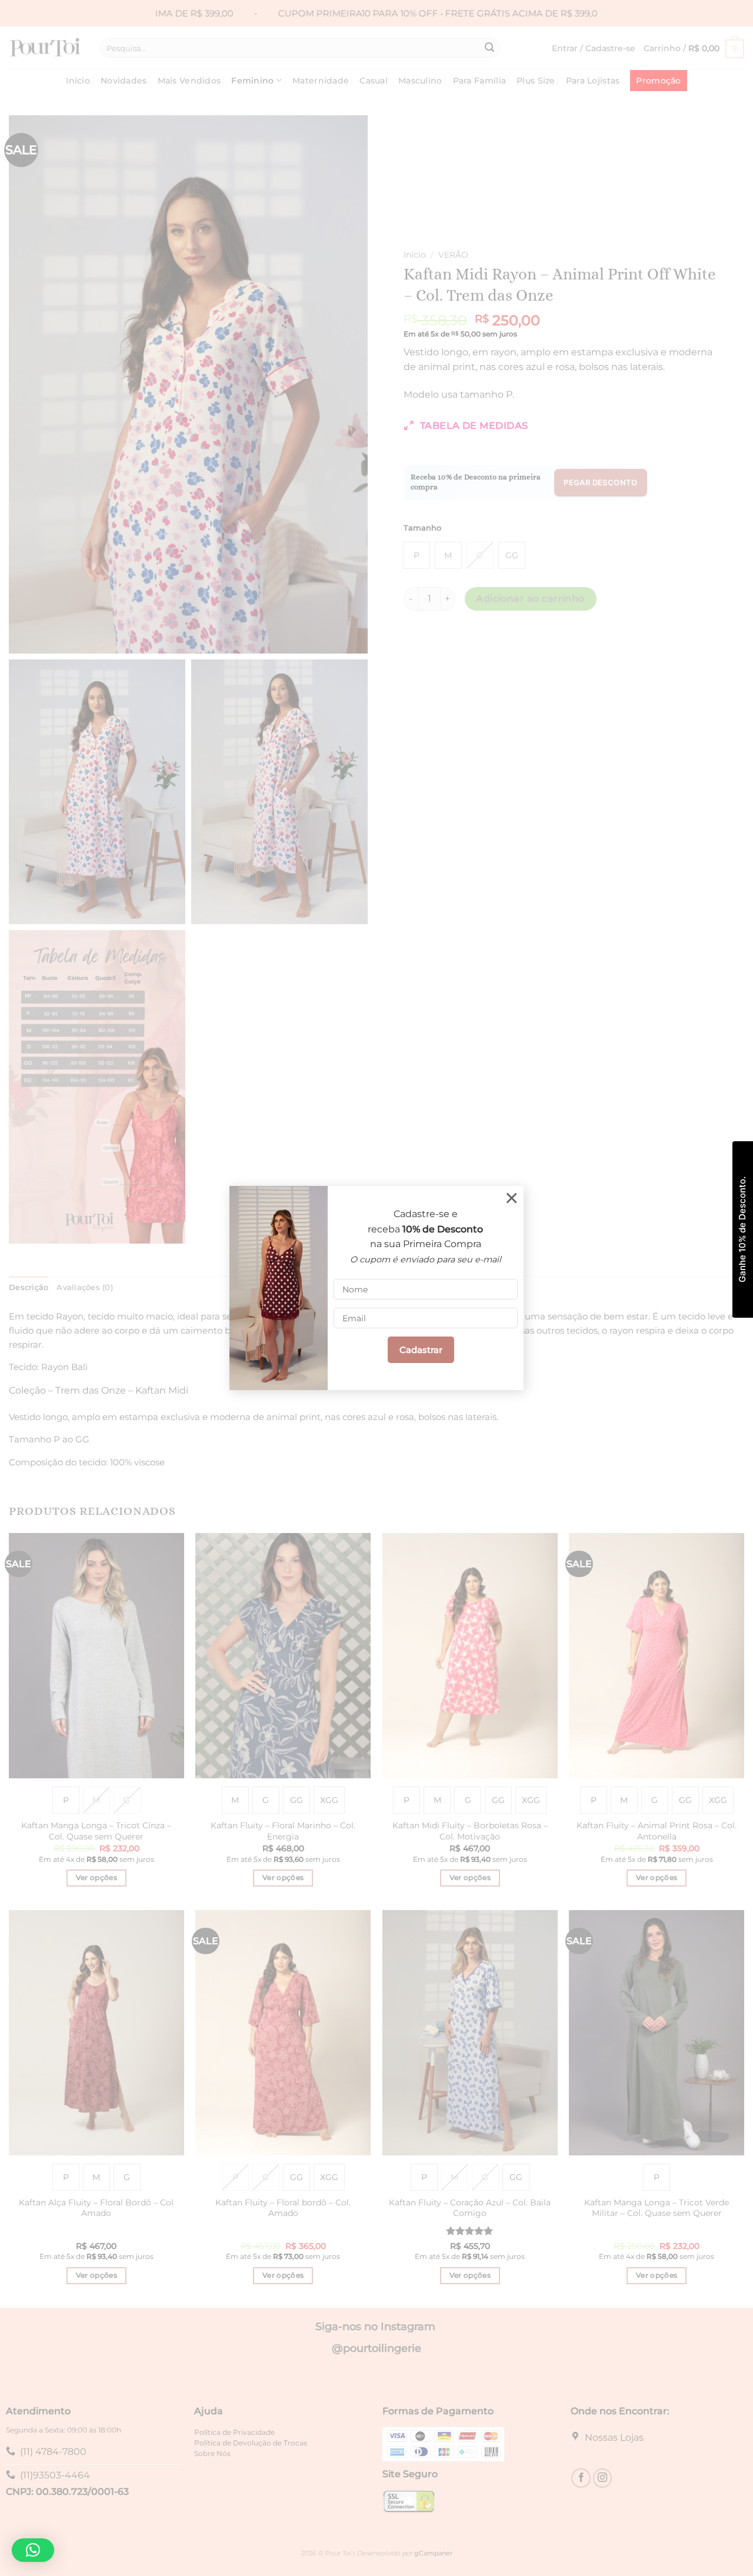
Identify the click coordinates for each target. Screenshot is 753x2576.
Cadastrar (421, 1350)
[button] (33, 2550)
